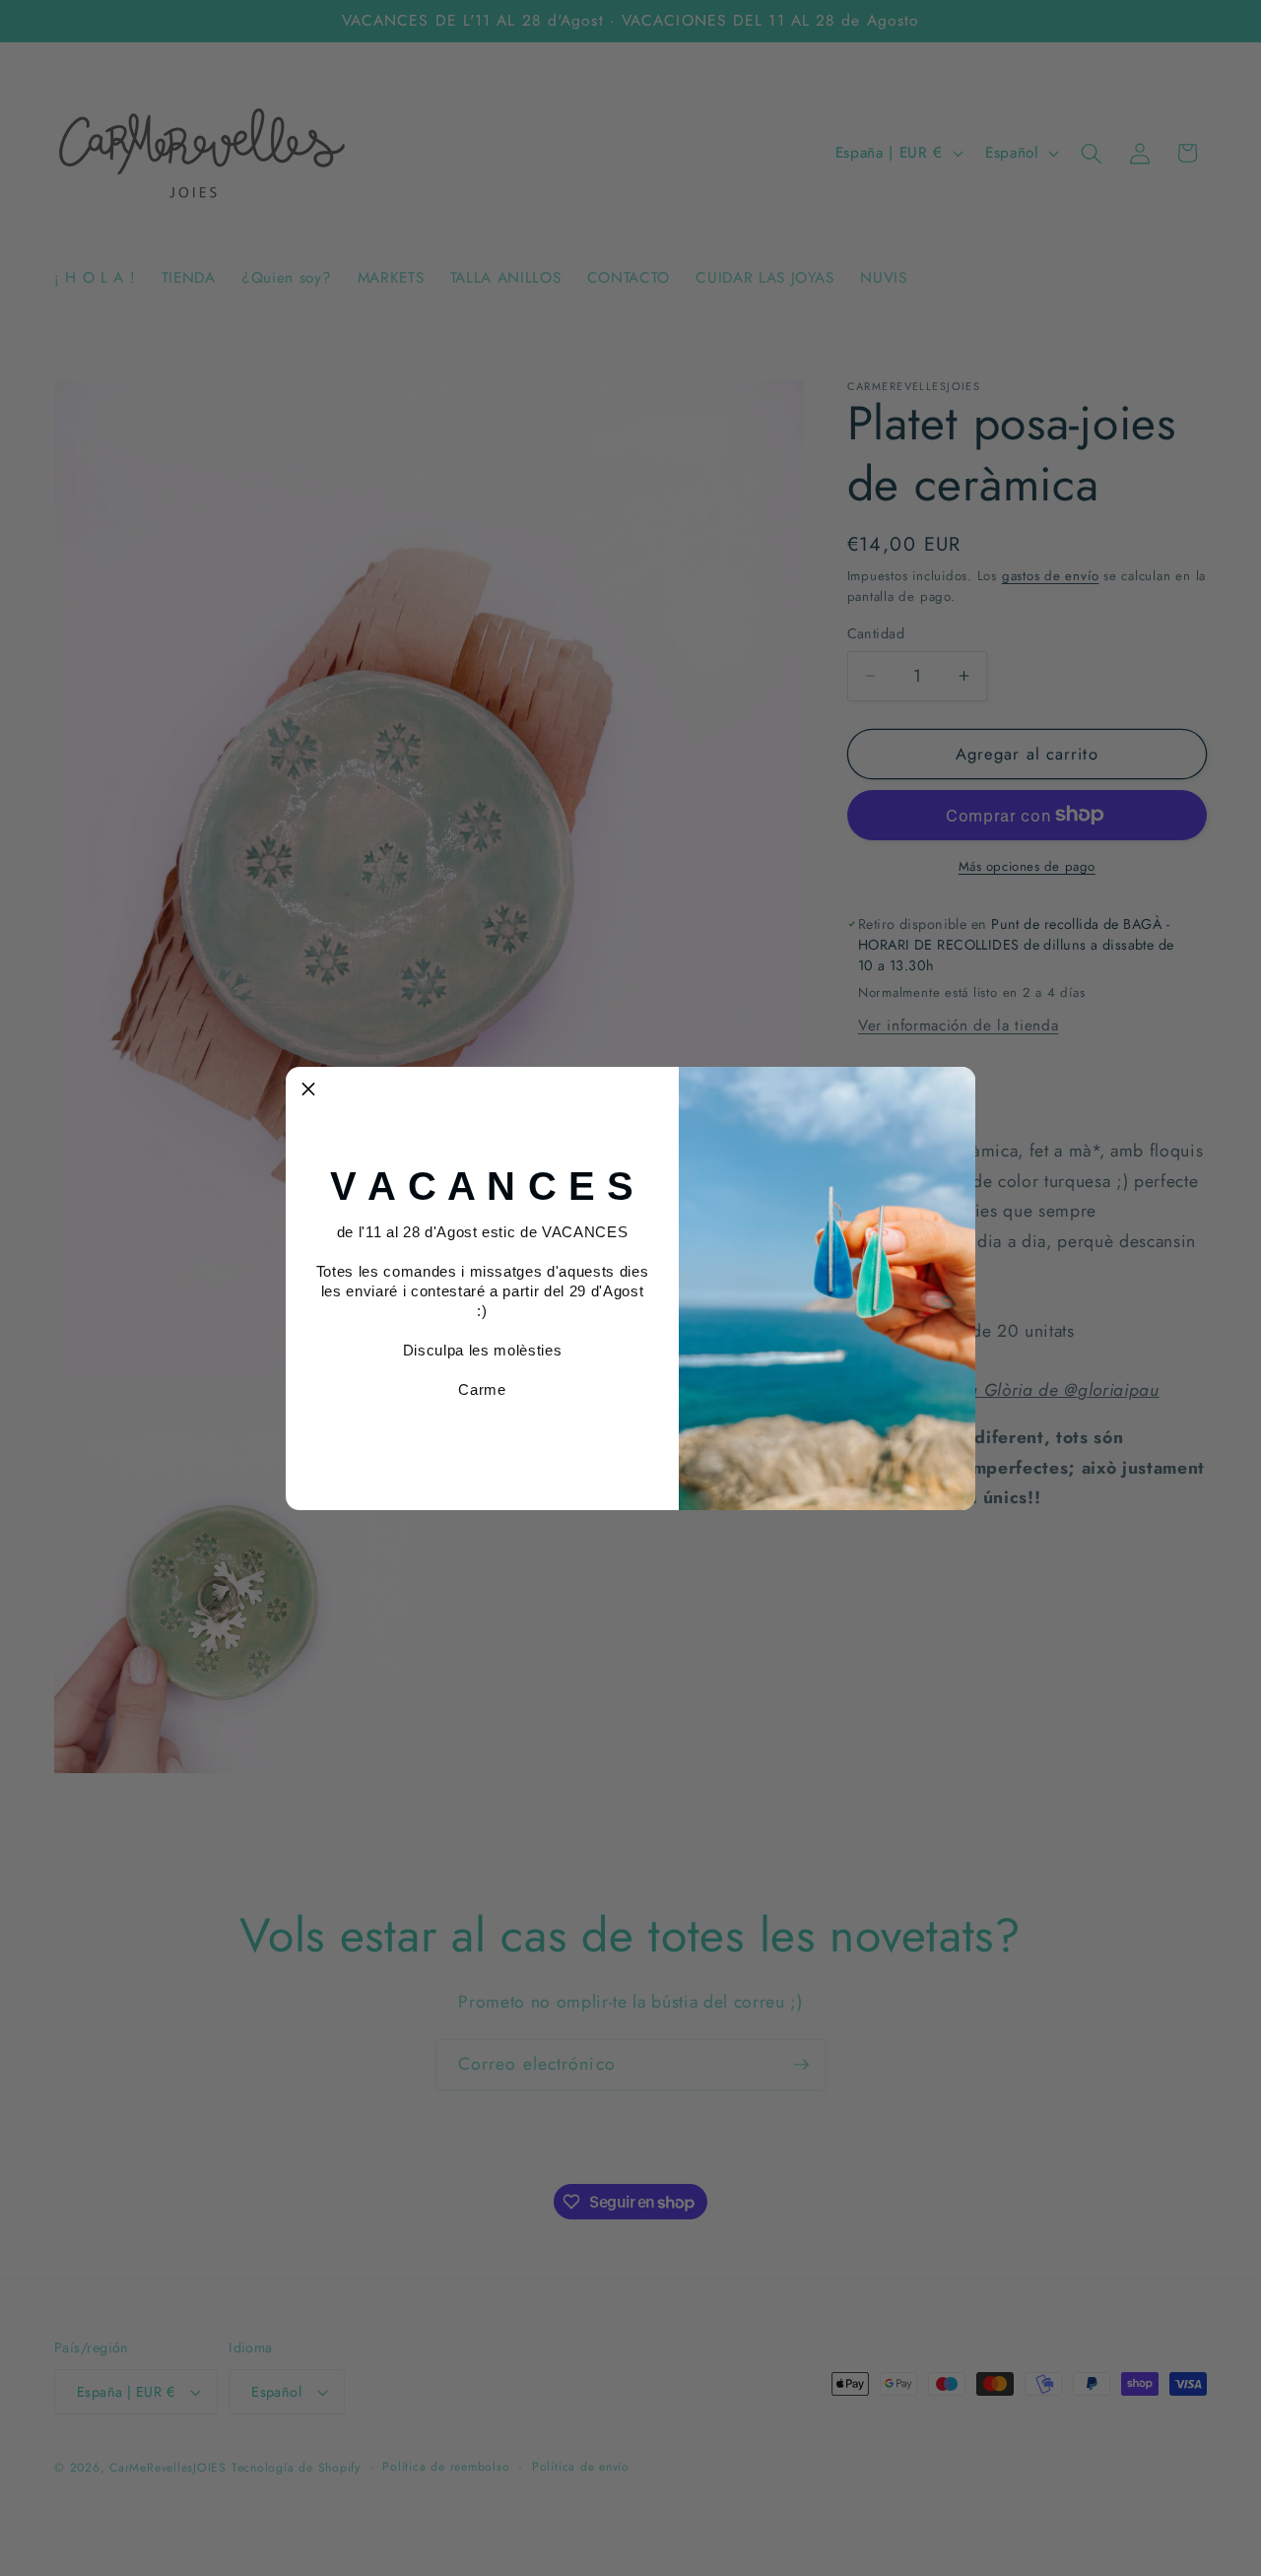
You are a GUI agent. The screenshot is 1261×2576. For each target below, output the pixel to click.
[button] (308, 1090)
